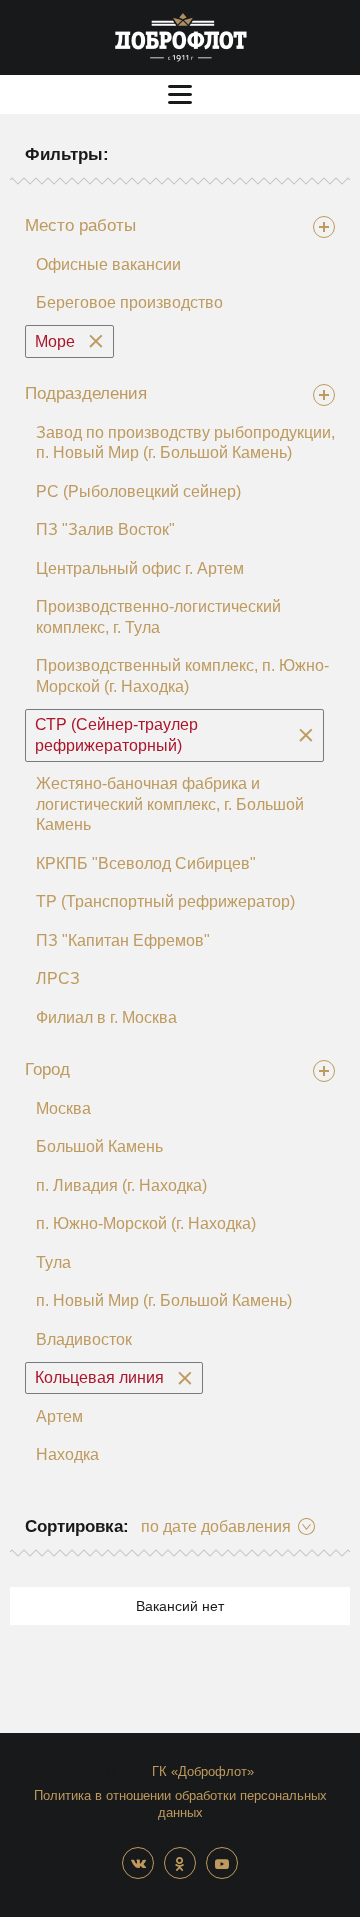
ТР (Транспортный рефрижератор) (165, 901)
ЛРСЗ (58, 978)
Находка (67, 1454)
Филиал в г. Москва (106, 1017)
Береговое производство (129, 302)
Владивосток (84, 1339)
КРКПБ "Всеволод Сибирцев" (146, 863)
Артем (59, 1416)
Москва (63, 1108)
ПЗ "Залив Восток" (105, 529)
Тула (53, 1262)
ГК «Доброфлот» (203, 1771)
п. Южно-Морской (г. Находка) (146, 1223)
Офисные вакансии (108, 264)
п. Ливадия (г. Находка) (121, 1185)
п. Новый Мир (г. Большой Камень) (164, 1300)
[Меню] (180, 94)
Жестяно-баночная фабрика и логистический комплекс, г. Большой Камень (170, 804)
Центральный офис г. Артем (140, 568)
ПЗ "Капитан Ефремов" (123, 940)
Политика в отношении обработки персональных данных (180, 1804)
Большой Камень (99, 1146)
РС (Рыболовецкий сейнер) (138, 491)
